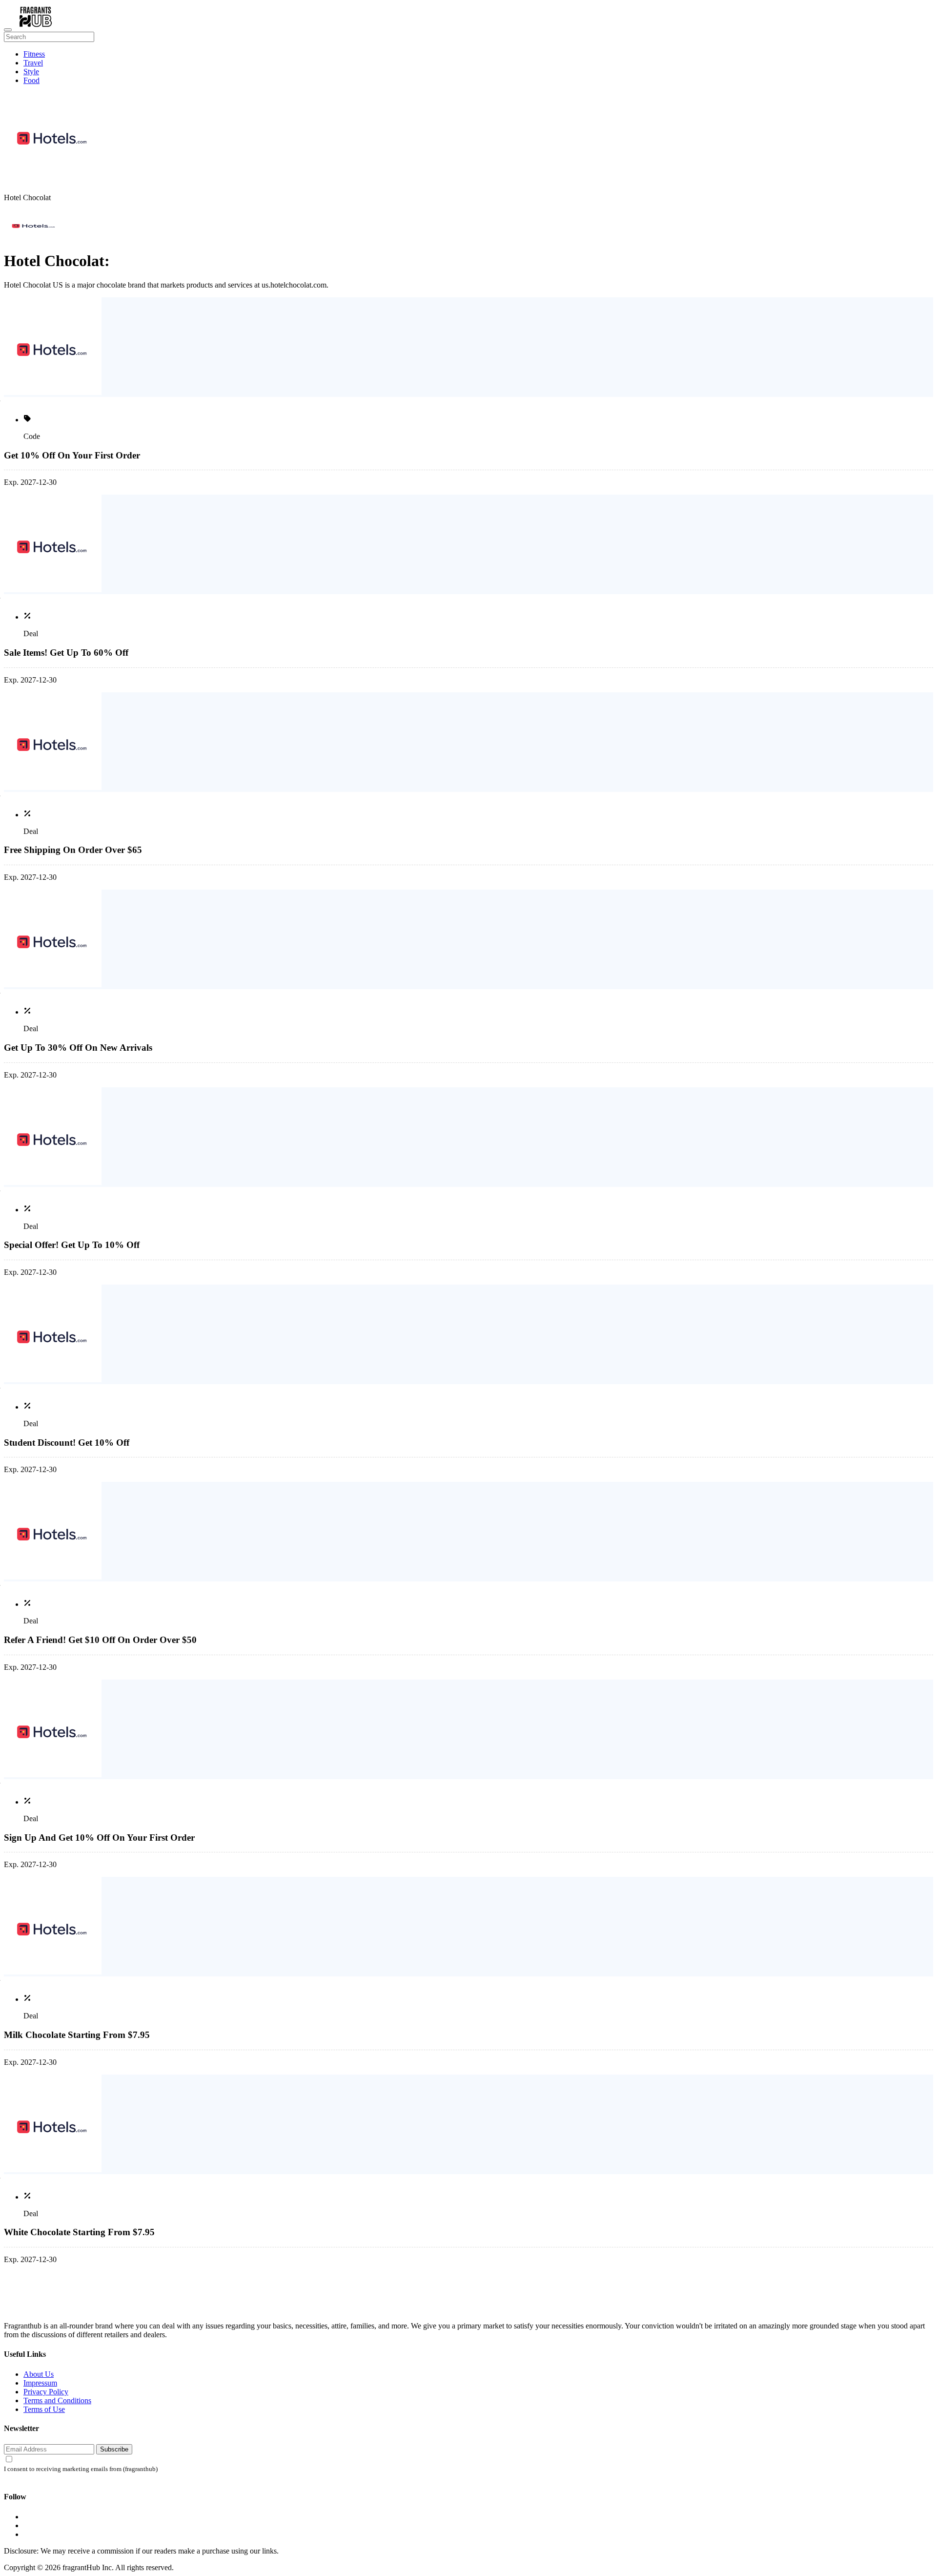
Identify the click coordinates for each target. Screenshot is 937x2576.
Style (31, 72)
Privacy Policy (46, 2392)
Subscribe (114, 2449)
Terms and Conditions (57, 2400)
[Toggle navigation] (8, 30)
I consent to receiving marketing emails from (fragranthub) (81, 2469)
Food (31, 80)
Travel (33, 63)
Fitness (34, 54)
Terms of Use (44, 2409)
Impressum (40, 2383)
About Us (39, 2374)
